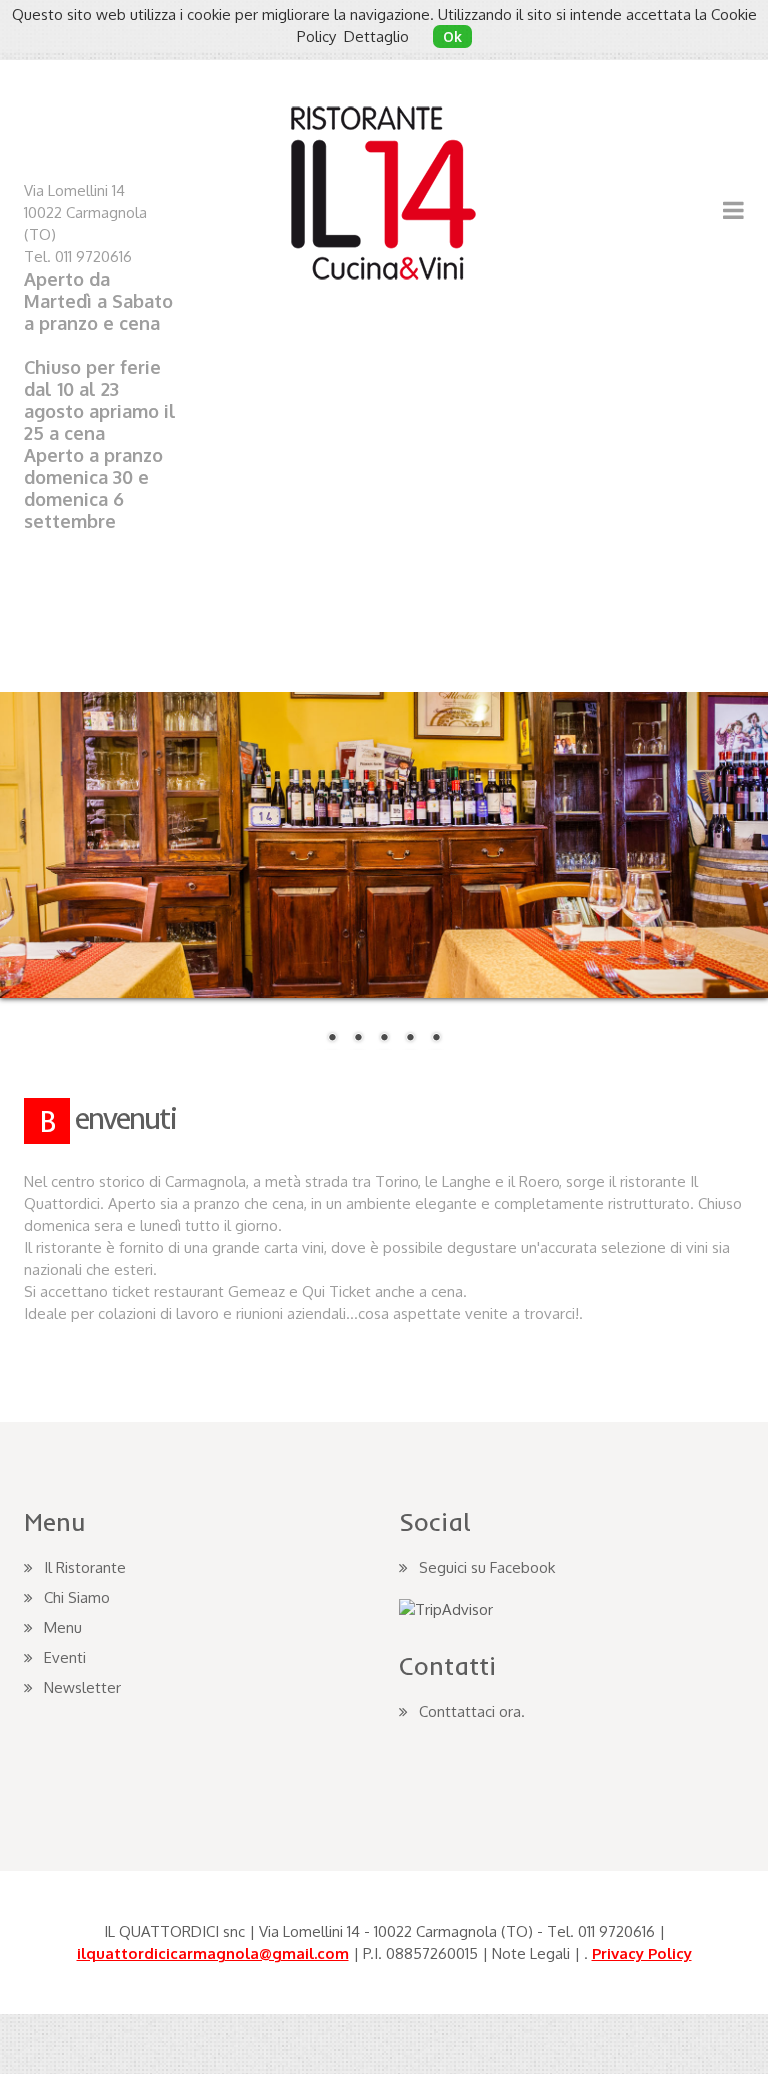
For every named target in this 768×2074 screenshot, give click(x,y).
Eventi (65, 1657)
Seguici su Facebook (487, 1567)
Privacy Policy (642, 1953)
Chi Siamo (77, 1597)
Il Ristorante (85, 1567)
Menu (63, 1627)
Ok (452, 36)
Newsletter (608, 81)
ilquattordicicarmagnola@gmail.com (213, 1953)
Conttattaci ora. (472, 1711)
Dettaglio (376, 36)
